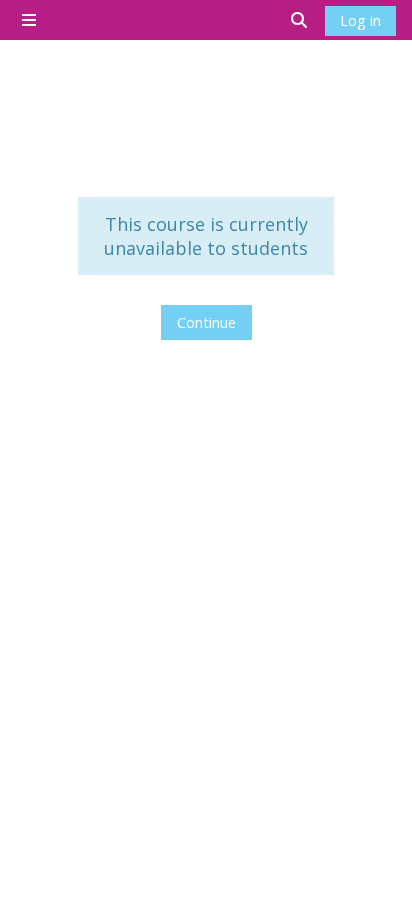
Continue (206, 322)
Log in (360, 20)
